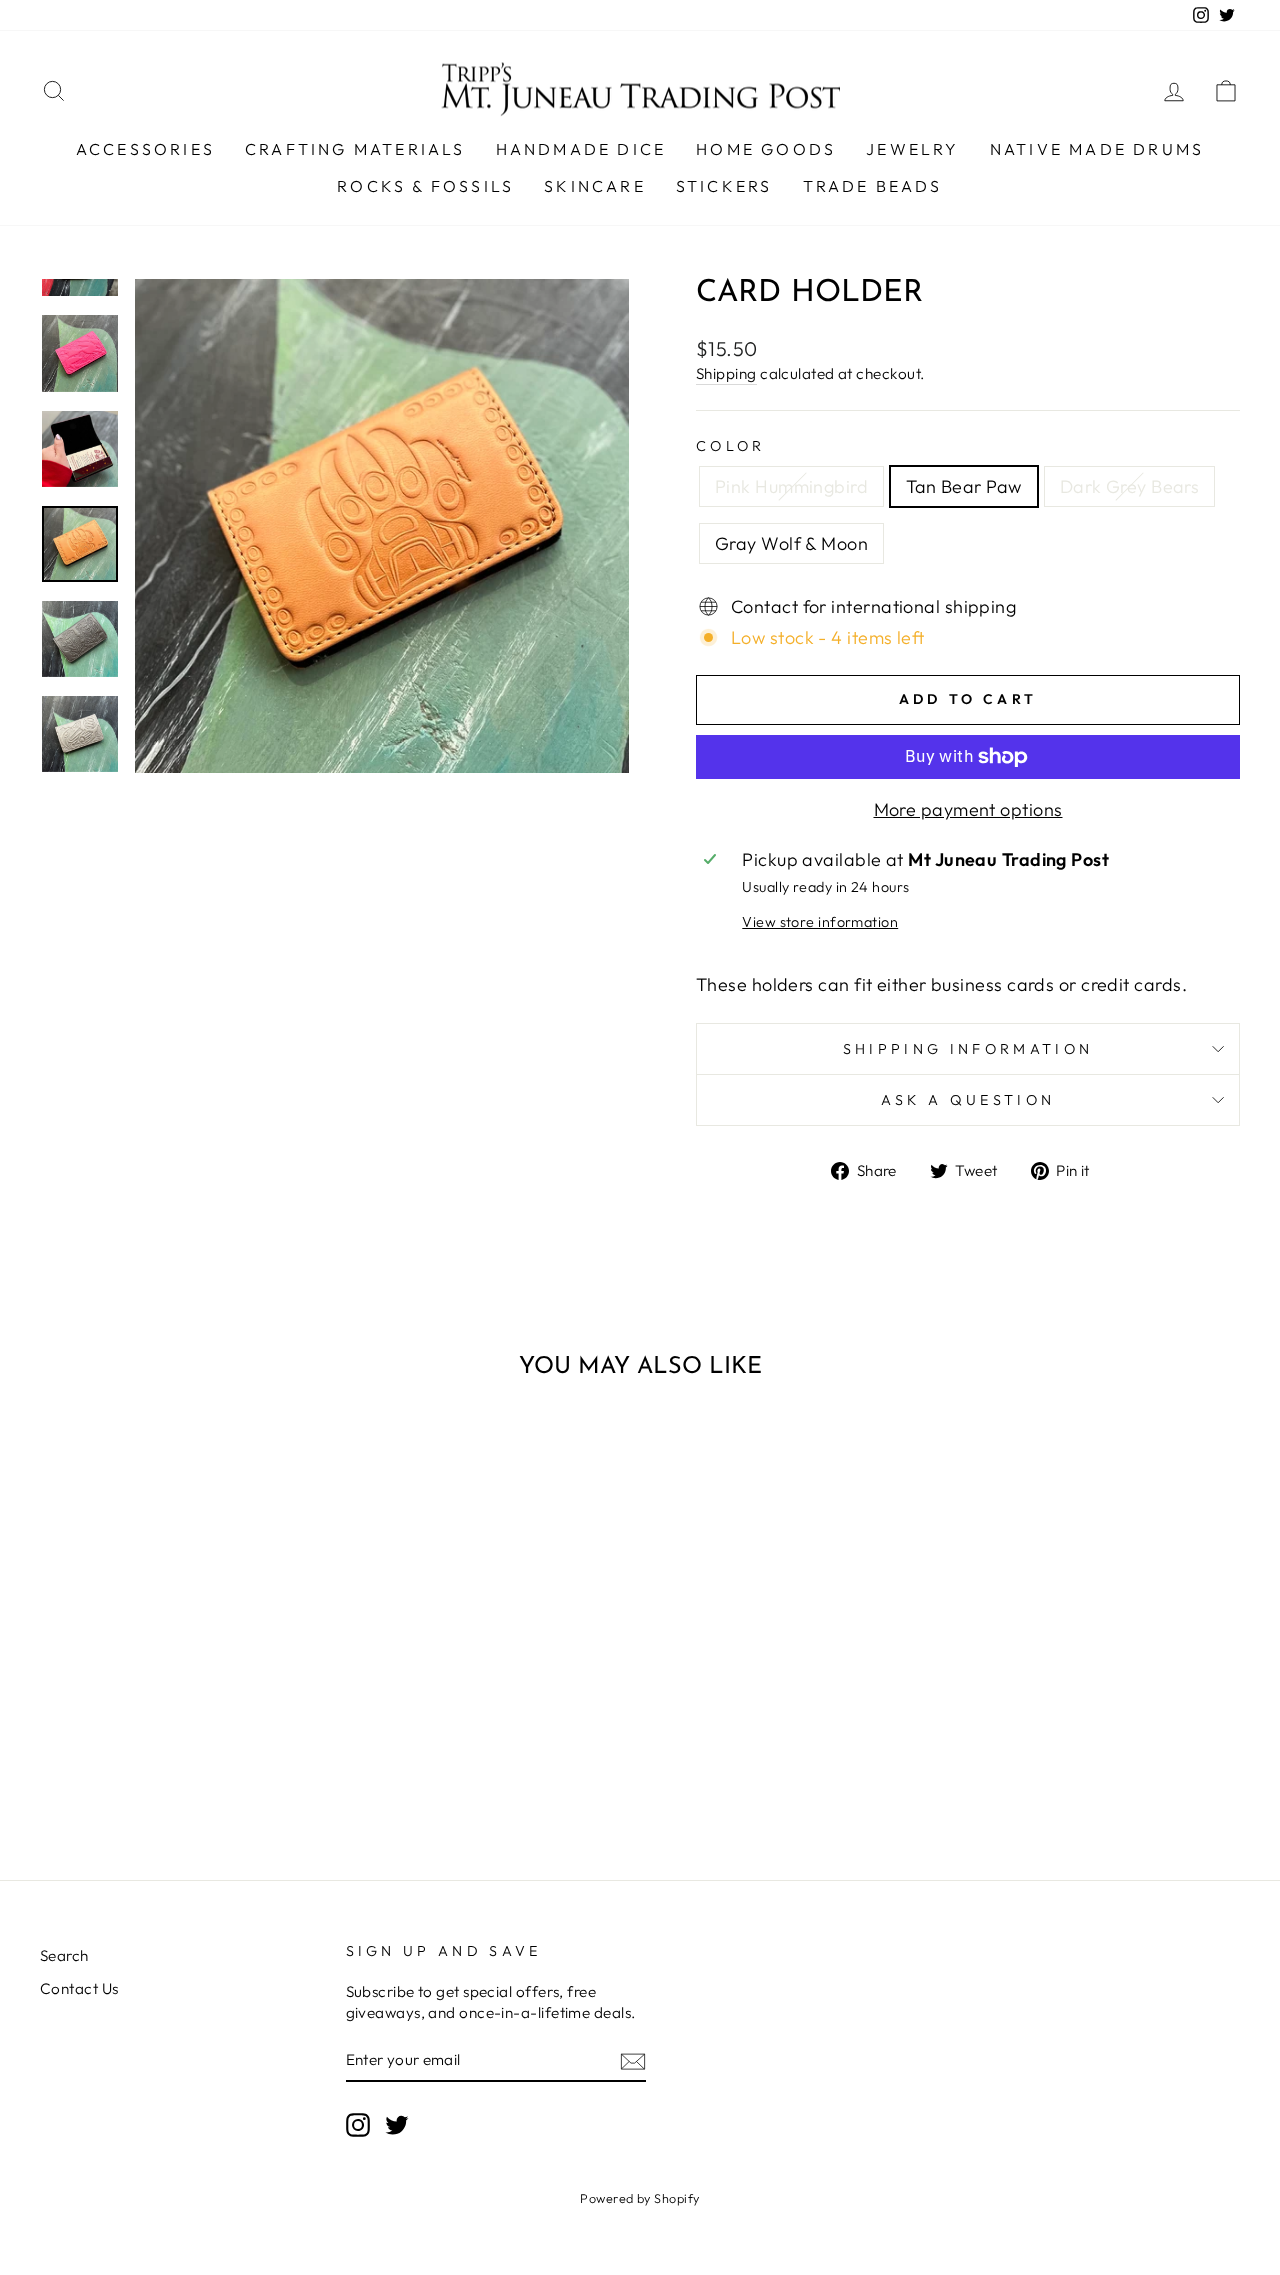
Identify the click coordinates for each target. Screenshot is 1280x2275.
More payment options (968, 809)
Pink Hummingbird (791, 486)
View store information (820, 922)
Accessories (145, 149)
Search (64, 1955)
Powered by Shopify (639, 2198)
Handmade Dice (581, 149)
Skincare (595, 186)
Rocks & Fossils (425, 186)
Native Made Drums (1097, 149)
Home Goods (766, 149)
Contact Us (79, 1988)
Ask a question (968, 1100)
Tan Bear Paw (963, 486)
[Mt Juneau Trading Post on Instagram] (358, 2124)
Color (731, 446)
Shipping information (968, 1049)
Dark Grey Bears (1130, 486)
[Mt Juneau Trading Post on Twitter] (397, 2124)
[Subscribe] (633, 2060)
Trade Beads (873, 186)
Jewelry (912, 149)
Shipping (726, 373)
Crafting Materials (355, 149)
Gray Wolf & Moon (791, 543)
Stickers (724, 186)
